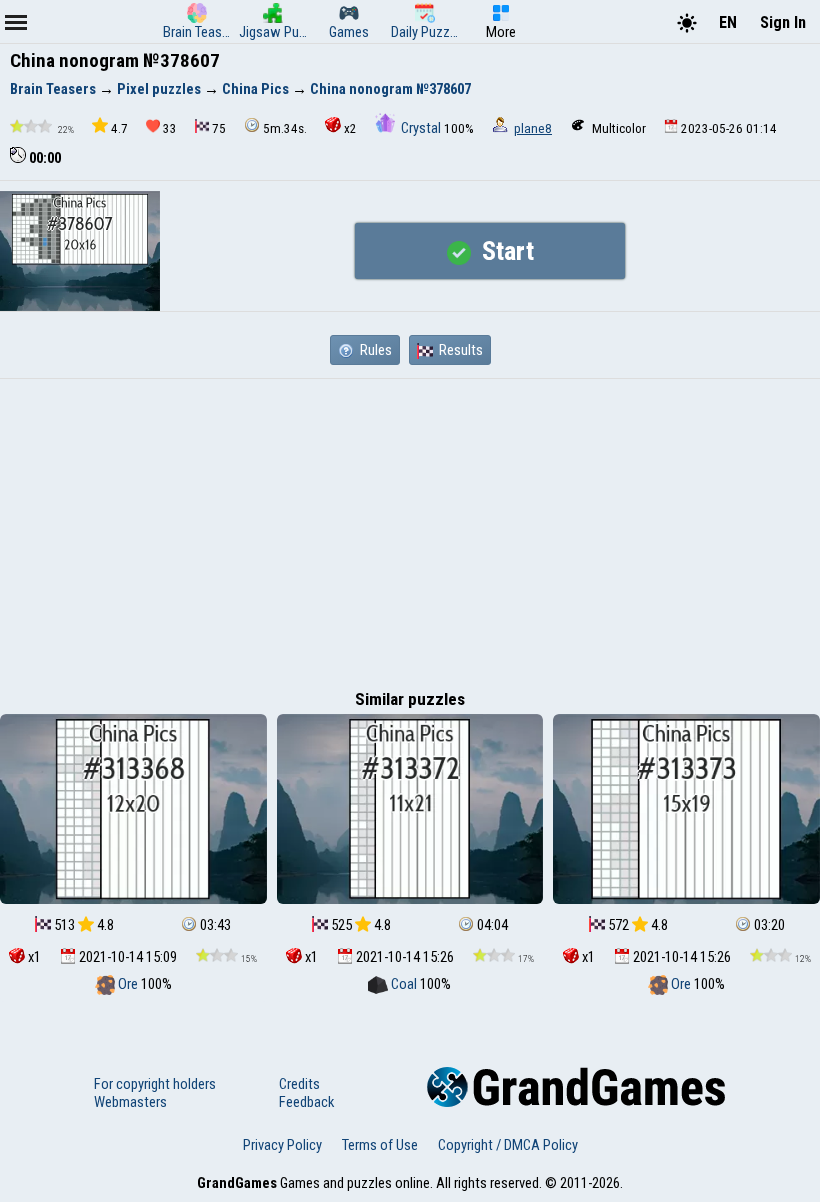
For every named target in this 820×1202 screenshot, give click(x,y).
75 (219, 128)
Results (459, 350)
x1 (33, 957)
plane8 (533, 128)
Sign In (783, 22)
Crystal (421, 128)
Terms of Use (380, 1145)
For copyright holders (155, 1084)
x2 (350, 128)
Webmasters (130, 1102)
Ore (128, 984)
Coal (404, 984)
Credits (299, 1084)
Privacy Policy (282, 1145)
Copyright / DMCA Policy (508, 1145)
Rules (374, 350)
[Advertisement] (410, 529)
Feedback (306, 1102)
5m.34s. (285, 128)
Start (505, 251)
